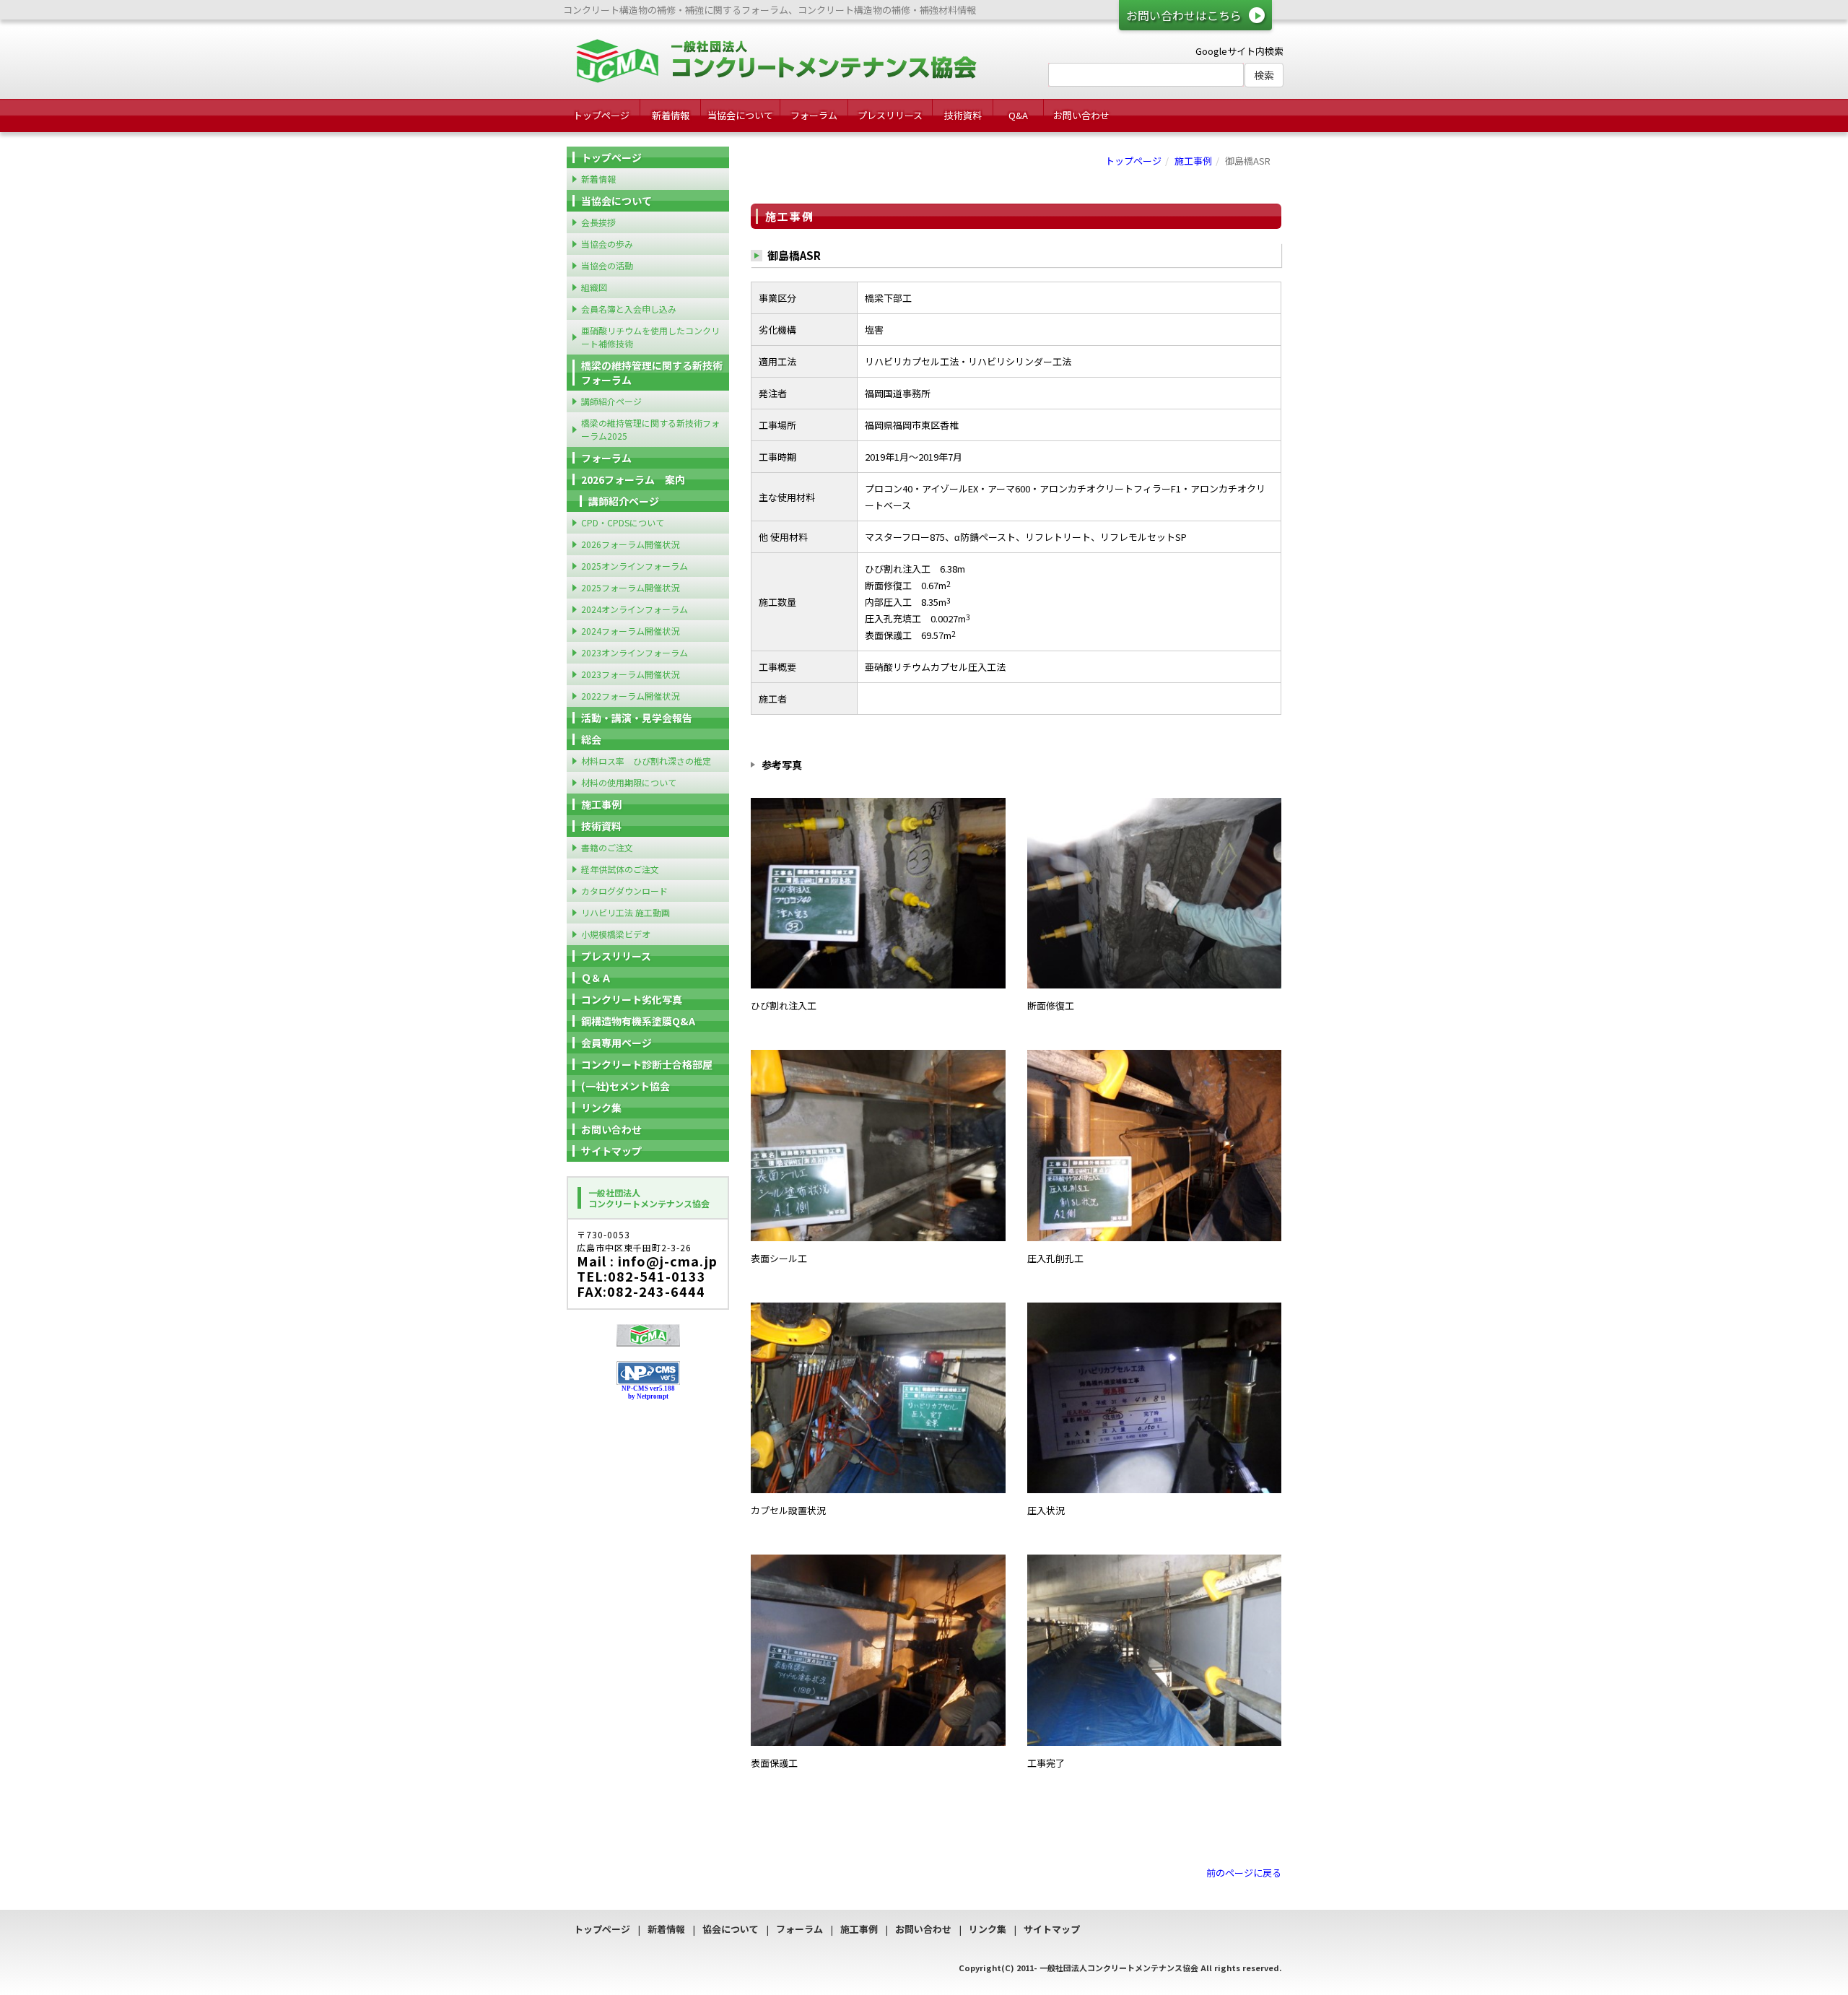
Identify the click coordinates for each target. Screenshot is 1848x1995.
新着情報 (671, 115)
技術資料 (963, 115)
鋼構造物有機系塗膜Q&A (638, 1021)
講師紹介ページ (611, 401)
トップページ (601, 115)
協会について (731, 1929)
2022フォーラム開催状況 (630, 696)
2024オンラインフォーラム (635, 609)
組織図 (594, 287)
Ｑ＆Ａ (596, 978)
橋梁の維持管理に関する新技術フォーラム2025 (650, 429)
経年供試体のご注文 (620, 869)
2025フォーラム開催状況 (630, 587)
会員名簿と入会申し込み (629, 309)
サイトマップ (611, 1151)
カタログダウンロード (624, 891)
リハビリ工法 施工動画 (626, 912)
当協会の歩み (607, 244)
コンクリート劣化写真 (632, 999)
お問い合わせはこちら (1184, 15)
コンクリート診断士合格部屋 (647, 1064)
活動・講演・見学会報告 (637, 718)
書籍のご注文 (607, 847)
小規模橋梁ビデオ (616, 934)
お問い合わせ (1081, 115)
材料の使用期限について (629, 782)
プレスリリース (890, 115)
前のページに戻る (1244, 1873)
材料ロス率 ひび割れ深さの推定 (646, 761)
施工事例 (1193, 161)
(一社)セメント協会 (626, 1086)
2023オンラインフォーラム (635, 652)
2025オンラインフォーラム (635, 566)
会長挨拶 (598, 222)
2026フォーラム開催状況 (630, 544)
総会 (591, 739)
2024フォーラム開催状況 (630, 631)
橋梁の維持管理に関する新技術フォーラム (652, 373)
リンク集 (601, 1108)
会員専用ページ (616, 1043)
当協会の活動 (607, 265)
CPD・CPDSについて (623, 522)
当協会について (740, 115)
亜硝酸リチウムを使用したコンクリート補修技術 (650, 337)
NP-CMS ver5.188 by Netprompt (648, 1392)
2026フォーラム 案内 (633, 479)
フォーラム (814, 115)
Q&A (1018, 115)
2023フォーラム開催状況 (630, 674)
